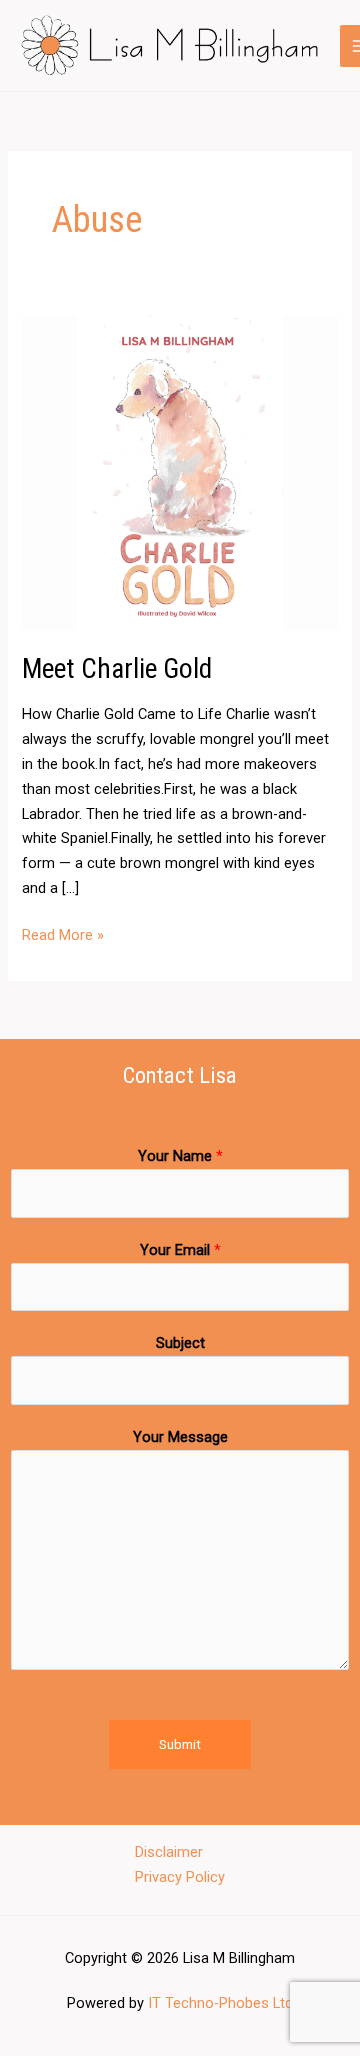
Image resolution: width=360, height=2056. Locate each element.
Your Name (180, 1156)
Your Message (180, 1437)
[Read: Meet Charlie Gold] (179, 472)
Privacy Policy (180, 1877)
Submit (180, 1744)
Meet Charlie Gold (117, 669)
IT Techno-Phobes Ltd (220, 2003)
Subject (180, 1343)
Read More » (63, 933)
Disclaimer (169, 1852)
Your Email (180, 1250)
